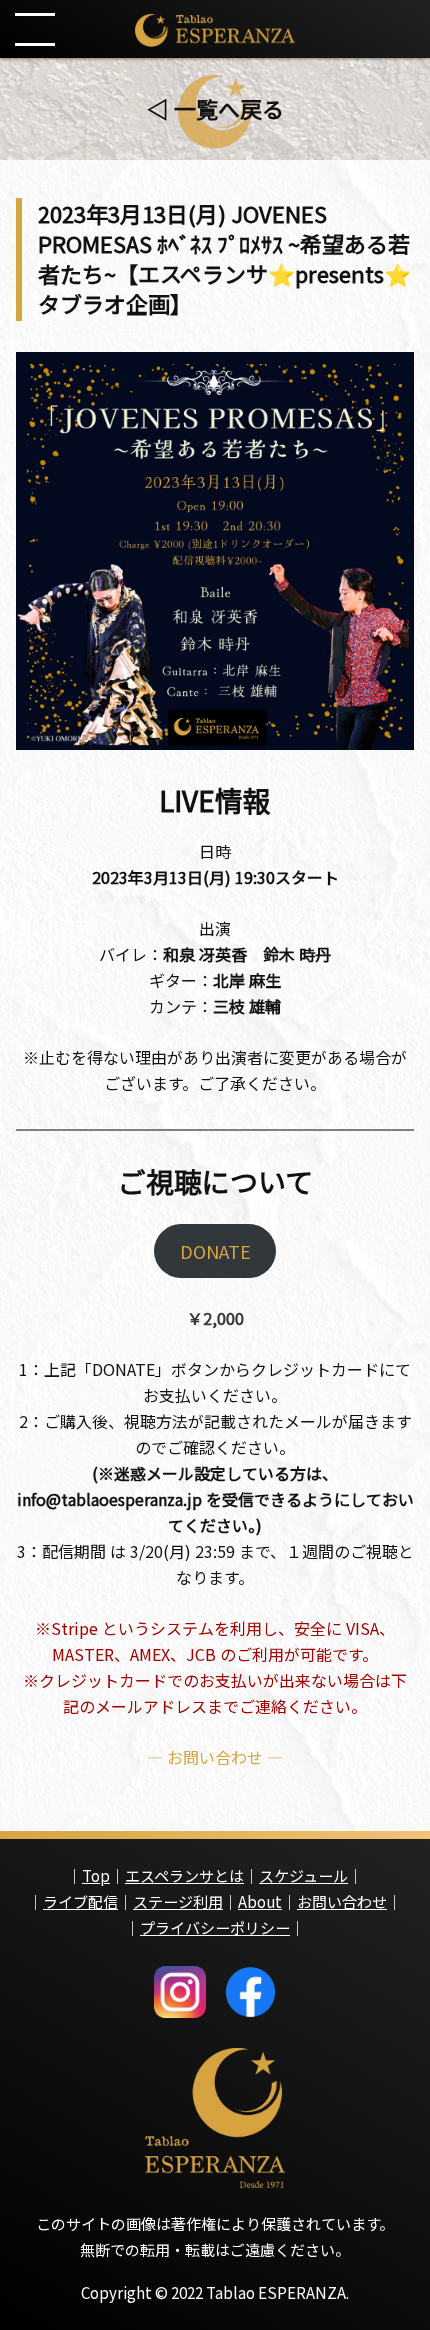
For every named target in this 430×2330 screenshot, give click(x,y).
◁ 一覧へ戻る (215, 108)
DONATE (215, 1251)
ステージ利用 (178, 1901)
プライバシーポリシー (215, 1927)
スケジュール (303, 1875)
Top (96, 1875)
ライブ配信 (80, 1901)
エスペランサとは (184, 1875)
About (260, 1901)
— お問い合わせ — (215, 1757)
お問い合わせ (342, 1901)
